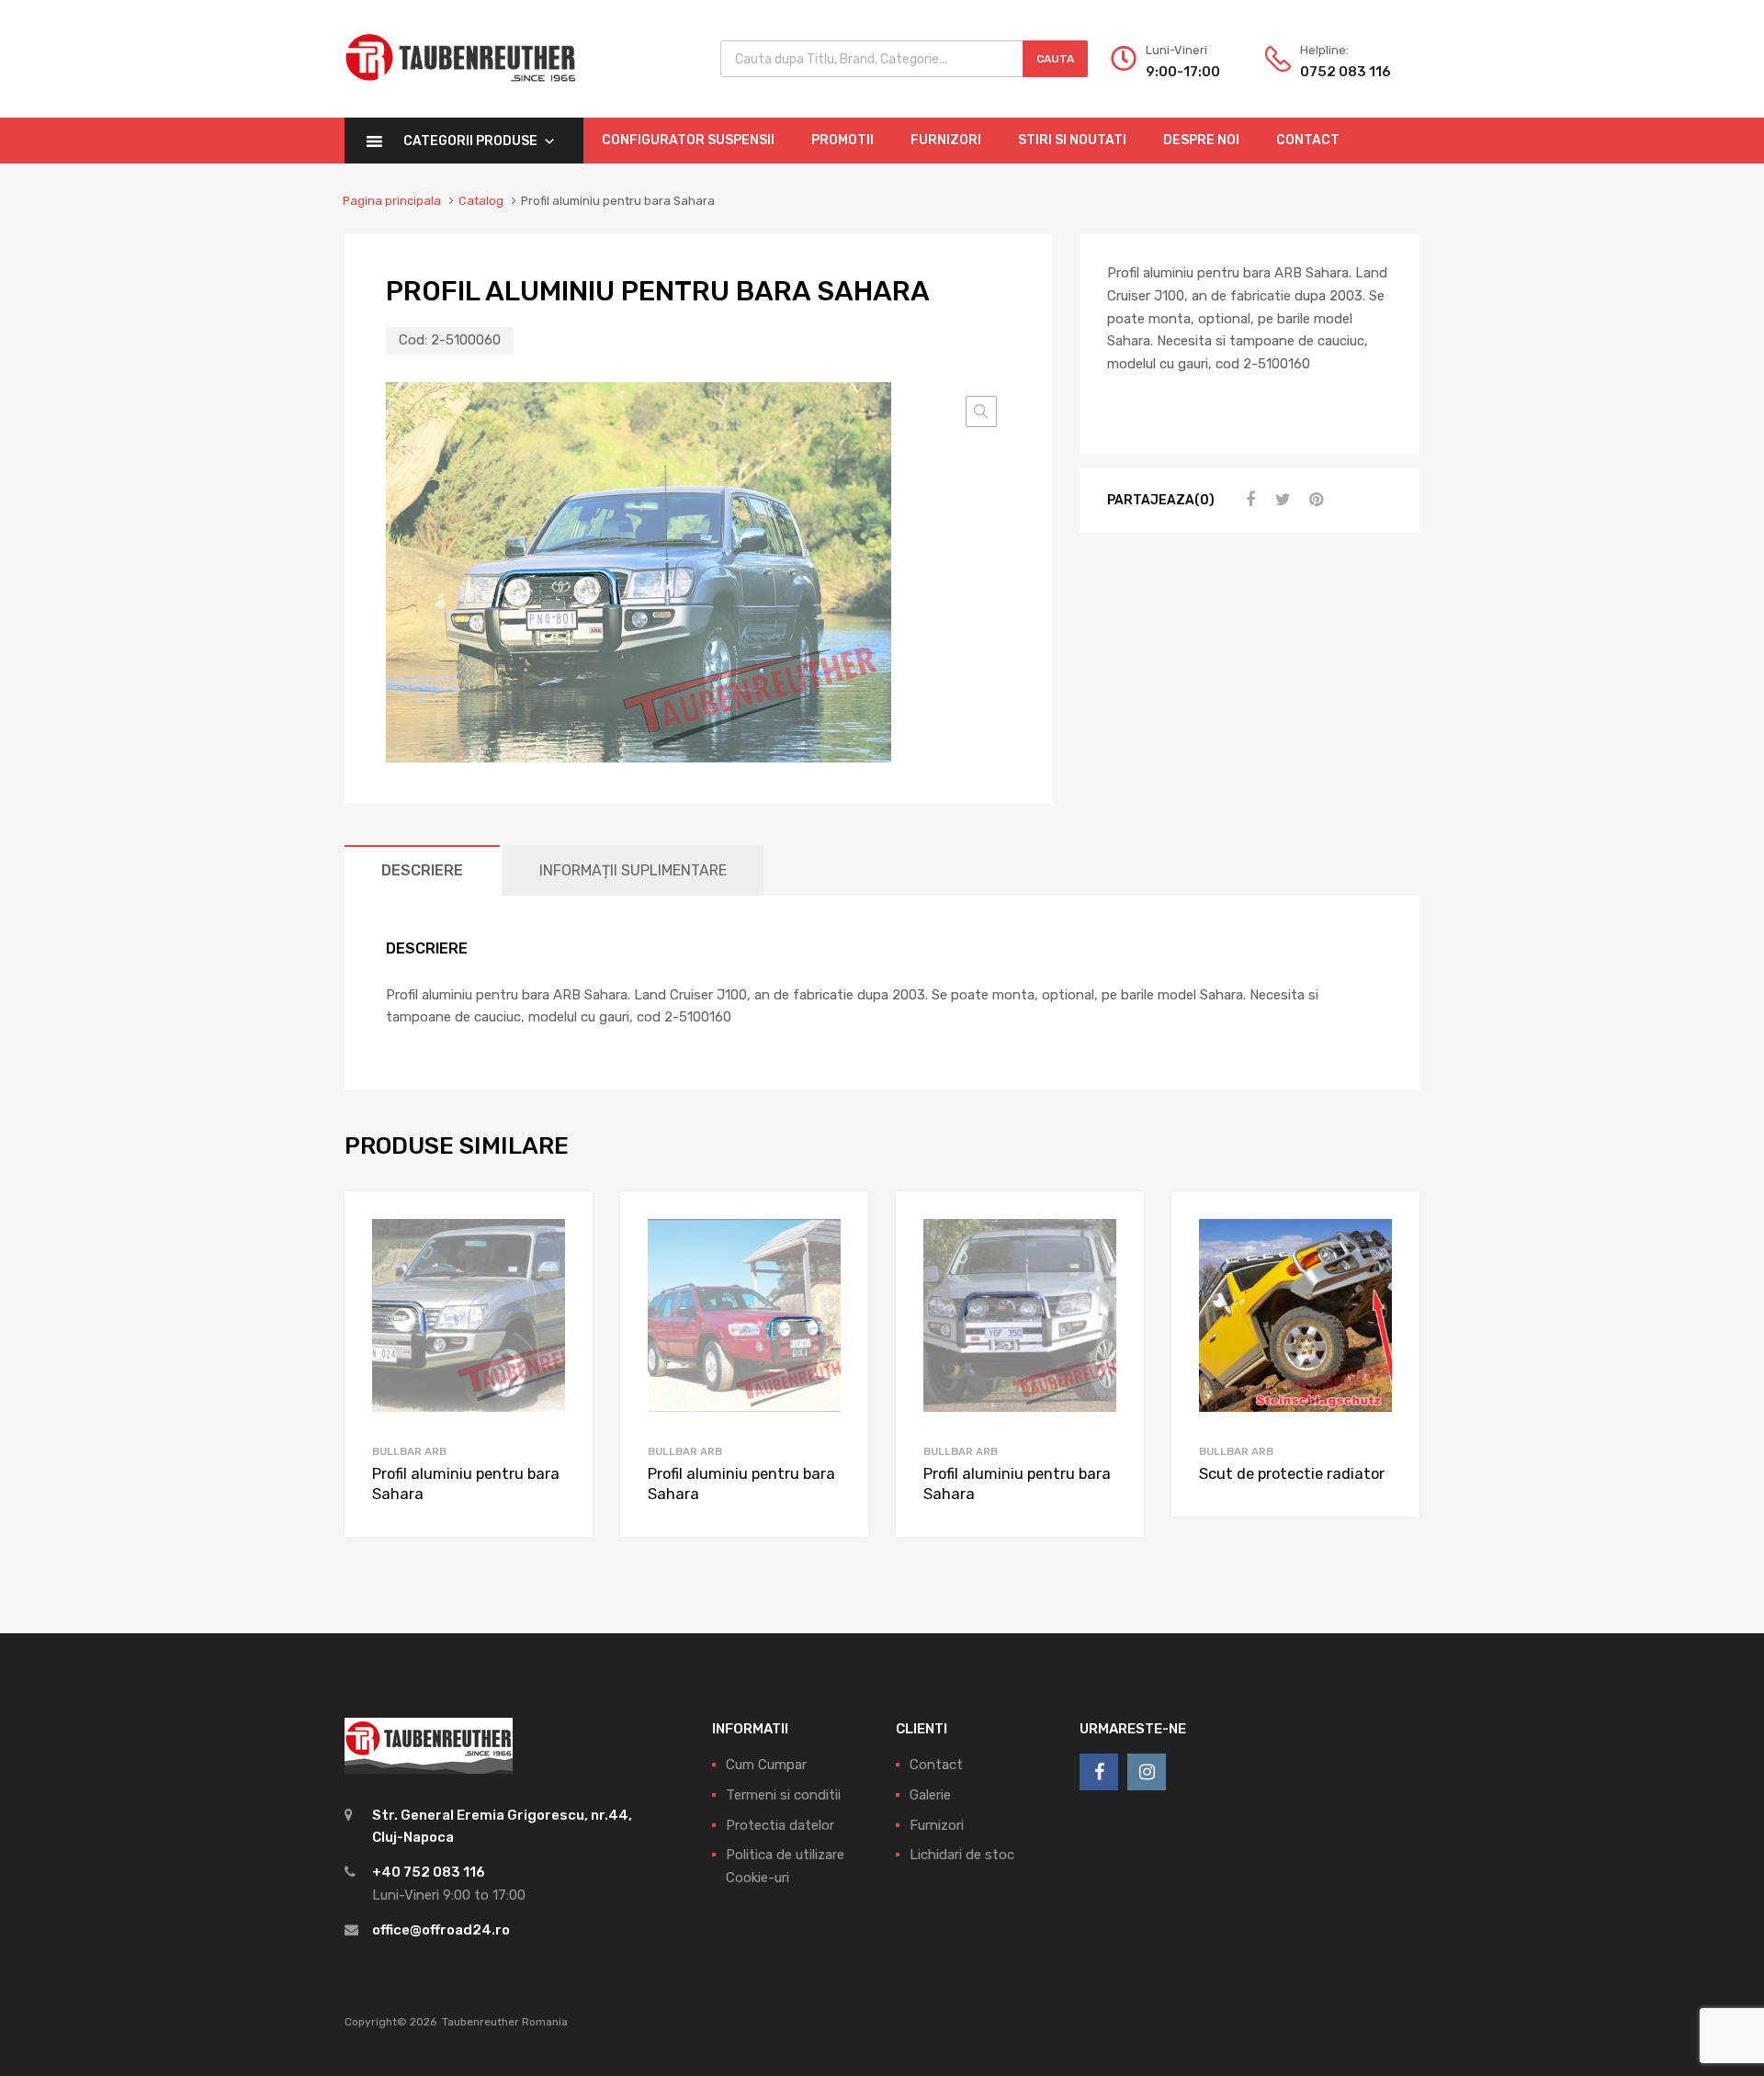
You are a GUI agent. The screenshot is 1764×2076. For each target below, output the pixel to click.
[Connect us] (1099, 1772)
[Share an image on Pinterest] (1314, 500)
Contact (1308, 140)
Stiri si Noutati (1072, 140)
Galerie (930, 1795)
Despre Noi (1201, 140)
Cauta (1055, 59)
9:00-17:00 (1183, 72)
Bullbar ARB (409, 1451)
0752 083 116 (1345, 72)
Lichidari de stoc (962, 1855)
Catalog (481, 201)
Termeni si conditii (783, 1795)
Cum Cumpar (766, 1765)
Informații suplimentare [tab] (633, 870)
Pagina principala (392, 201)
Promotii (842, 140)
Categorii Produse (470, 141)
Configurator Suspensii (688, 140)
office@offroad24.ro (441, 1930)
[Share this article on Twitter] (1281, 500)
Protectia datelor (780, 1825)
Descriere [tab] (422, 870)
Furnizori (946, 140)
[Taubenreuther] (460, 92)
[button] (981, 412)
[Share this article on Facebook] (1248, 500)
